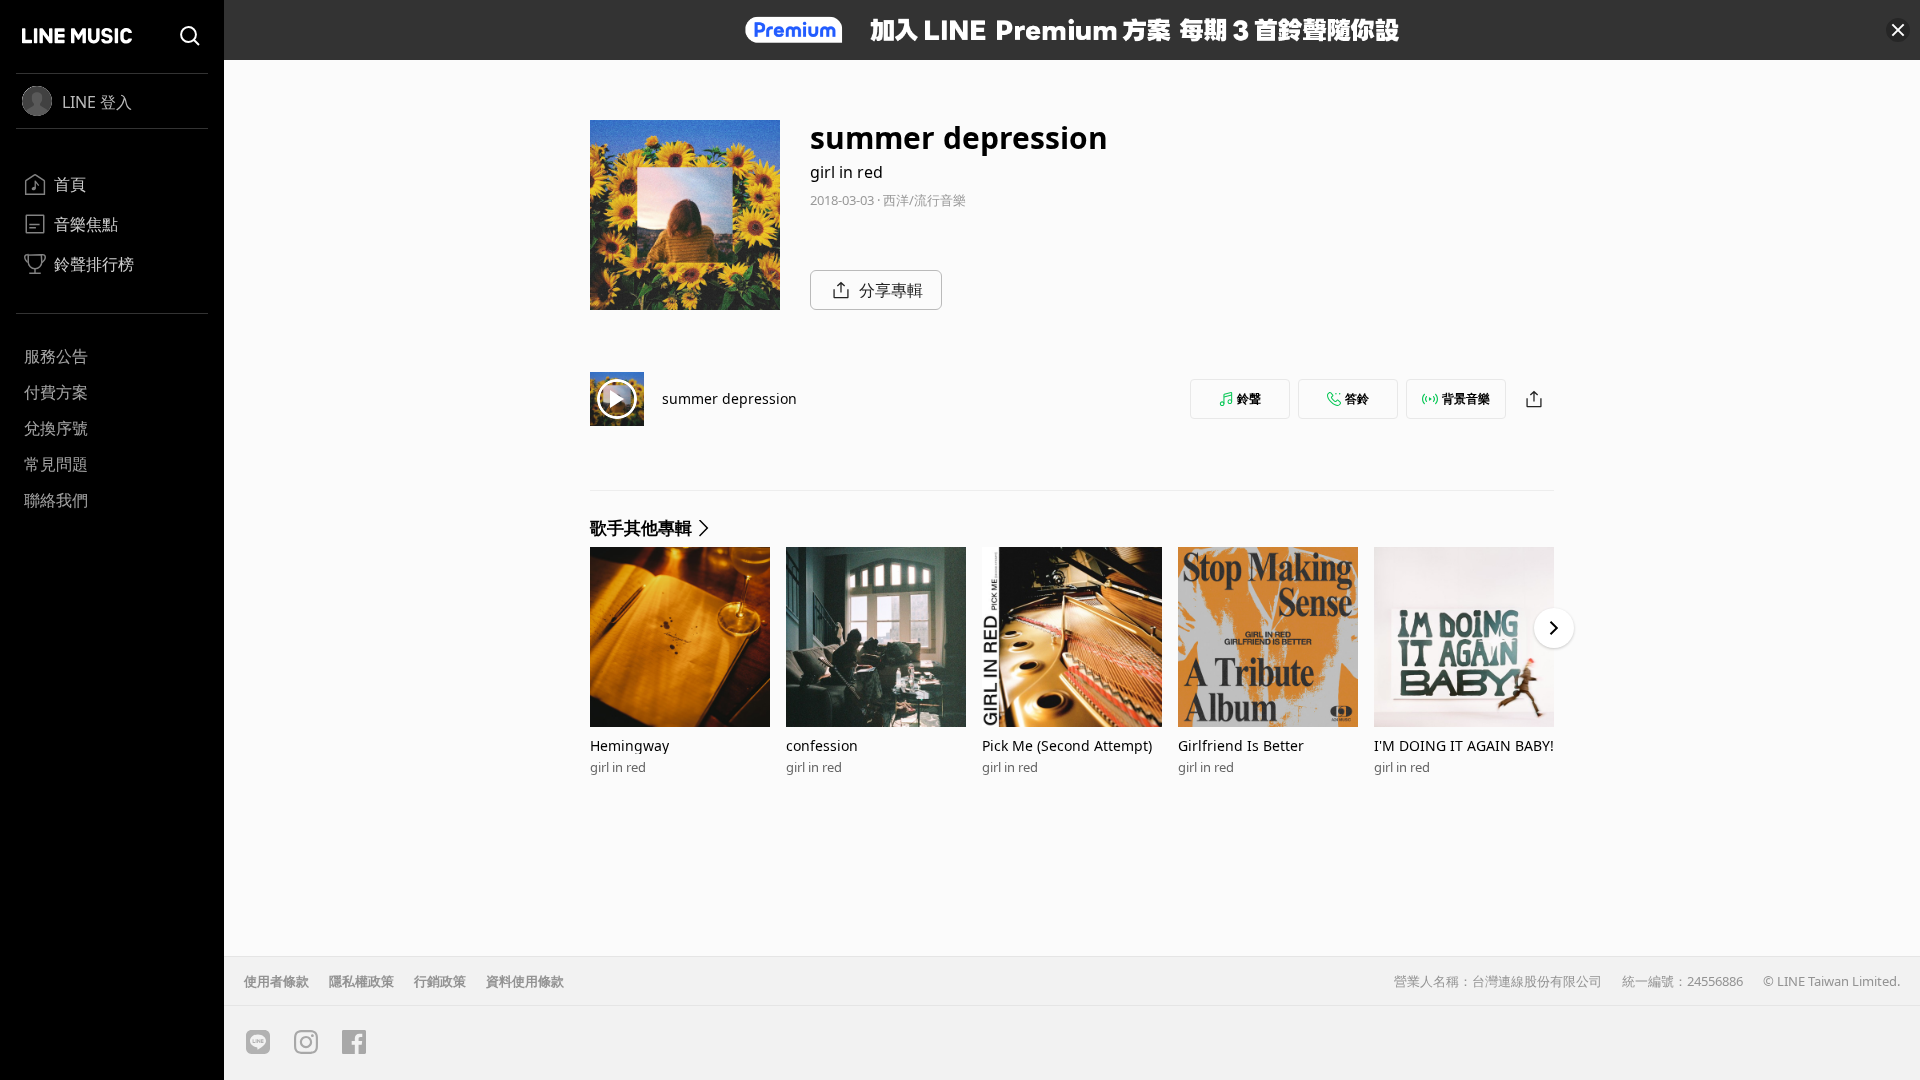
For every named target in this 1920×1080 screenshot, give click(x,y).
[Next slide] (1554, 628)
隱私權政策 (361, 981)
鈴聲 (1249, 398)
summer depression (729, 398)
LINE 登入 (97, 102)
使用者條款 (276, 981)
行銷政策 (440, 981)
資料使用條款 (525, 981)
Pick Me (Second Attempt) (1067, 745)
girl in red (846, 172)
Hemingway (629, 745)
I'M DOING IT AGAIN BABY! (1464, 745)
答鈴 (1357, 398)
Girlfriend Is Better (1241, 745)
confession (822, 745)
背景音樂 (1466, 398)
